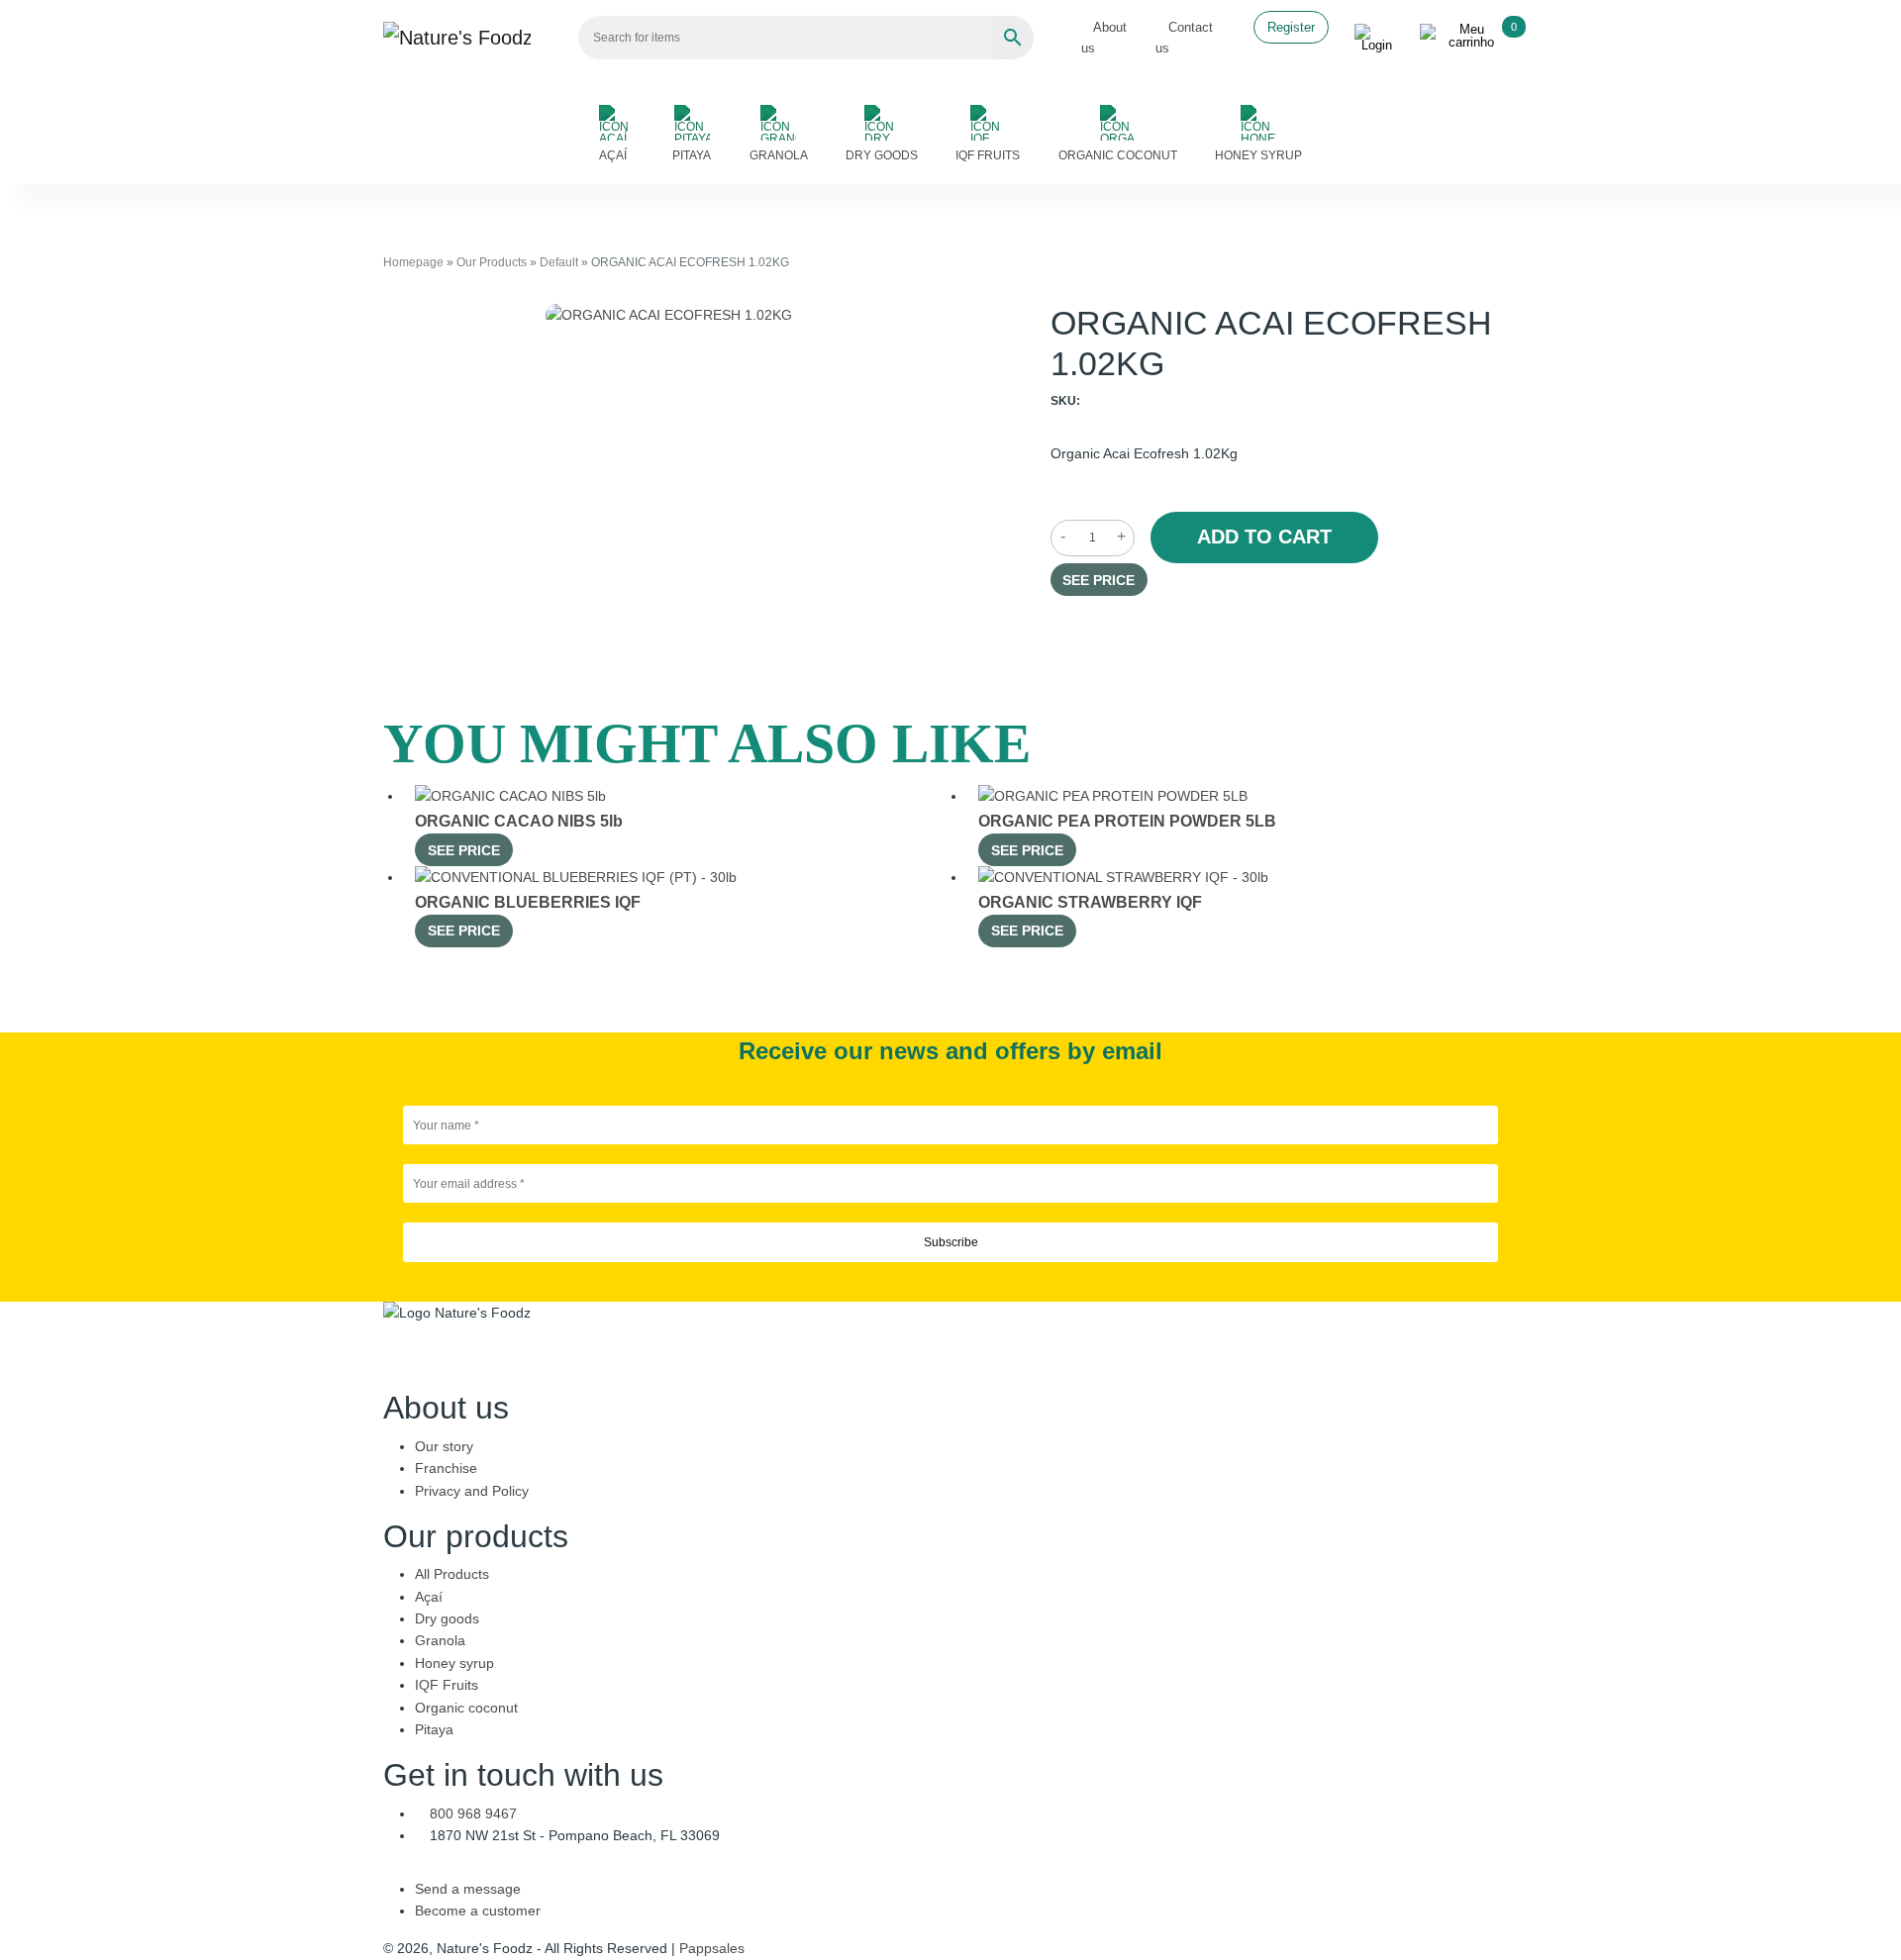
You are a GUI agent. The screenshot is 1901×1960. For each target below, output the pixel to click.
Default (559, 262)
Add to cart (1264, 537)
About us (1104, 37)
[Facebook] (945, 1378)
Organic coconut (1118, 155)
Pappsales (712, 1948)
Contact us (1184, 37)
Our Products (492, 262)
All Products (452, 1574)
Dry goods (882, 155)
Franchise (446, 1468)
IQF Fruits (988, 155)
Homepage (413, 262)
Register (1291, 27)
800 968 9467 (473, 1813)
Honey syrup (1258, 155)
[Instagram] (956, 1378)
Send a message (468, 1889)
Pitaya (692, 155)
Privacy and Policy (472, 1491)
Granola (779, 155)
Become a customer (478, 1911)
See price (1099, 580)
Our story (444, 1446)
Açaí (613, 155)
